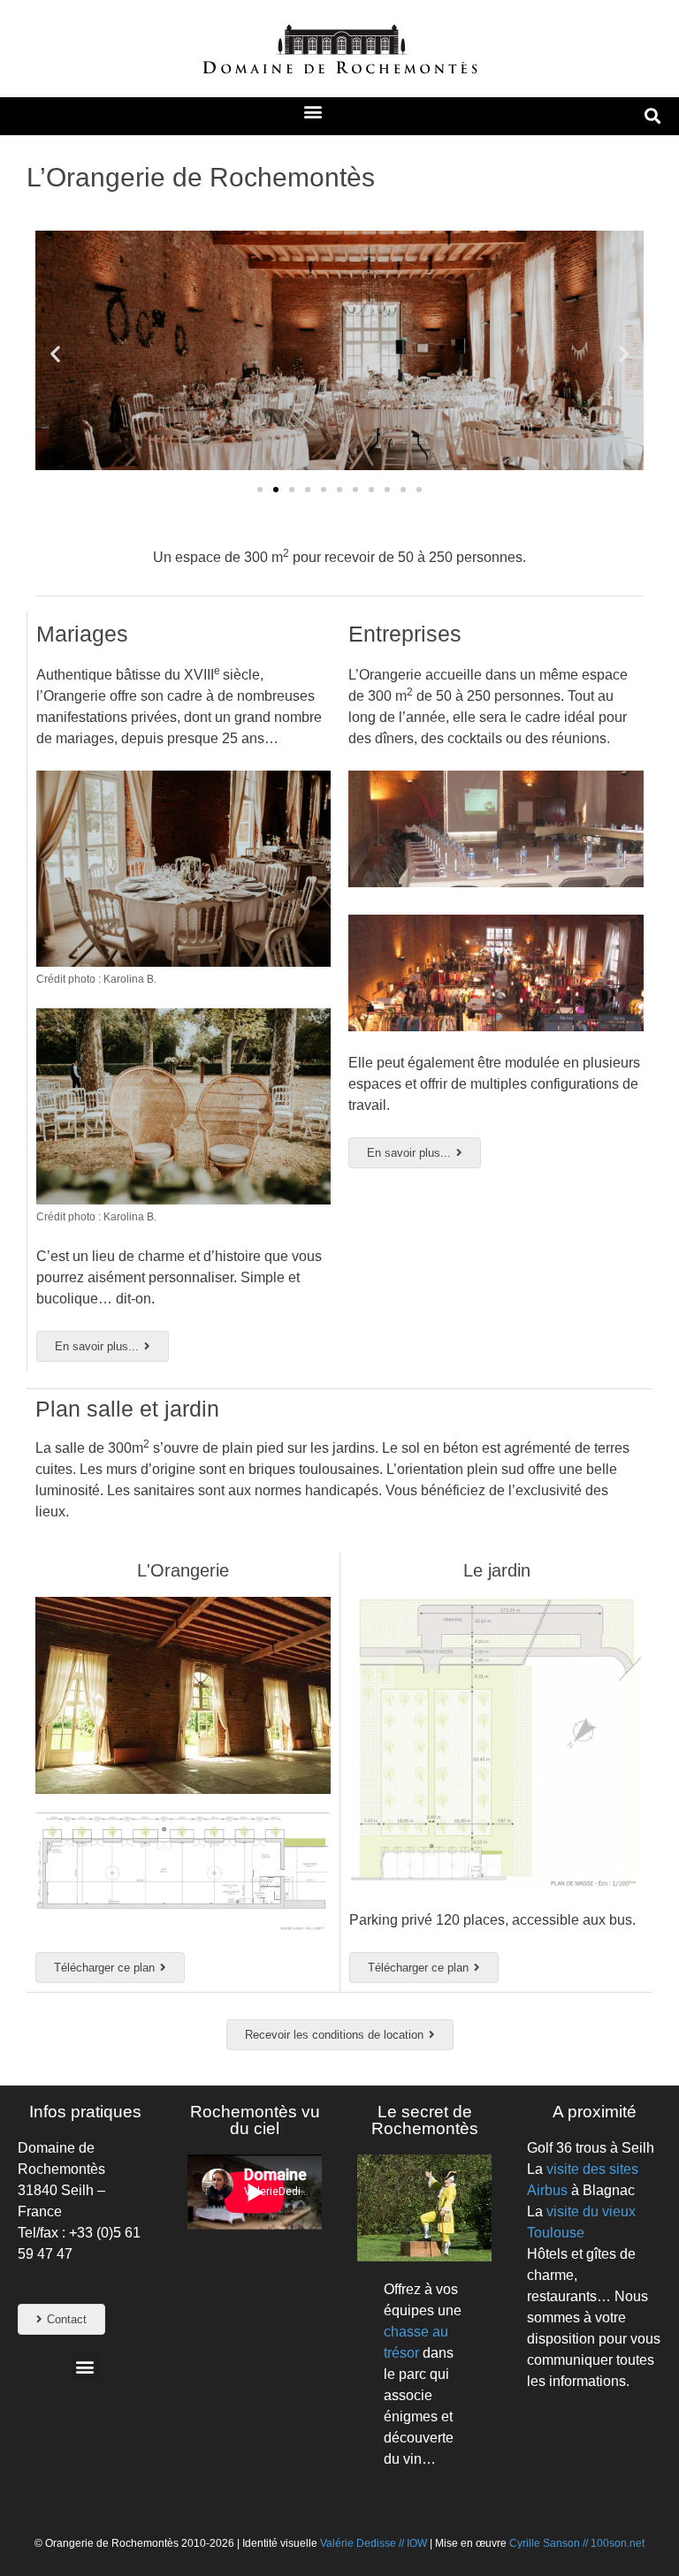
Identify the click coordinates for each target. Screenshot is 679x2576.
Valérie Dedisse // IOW (375, 2543)
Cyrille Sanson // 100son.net (577, 2543)
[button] (313, 112)
